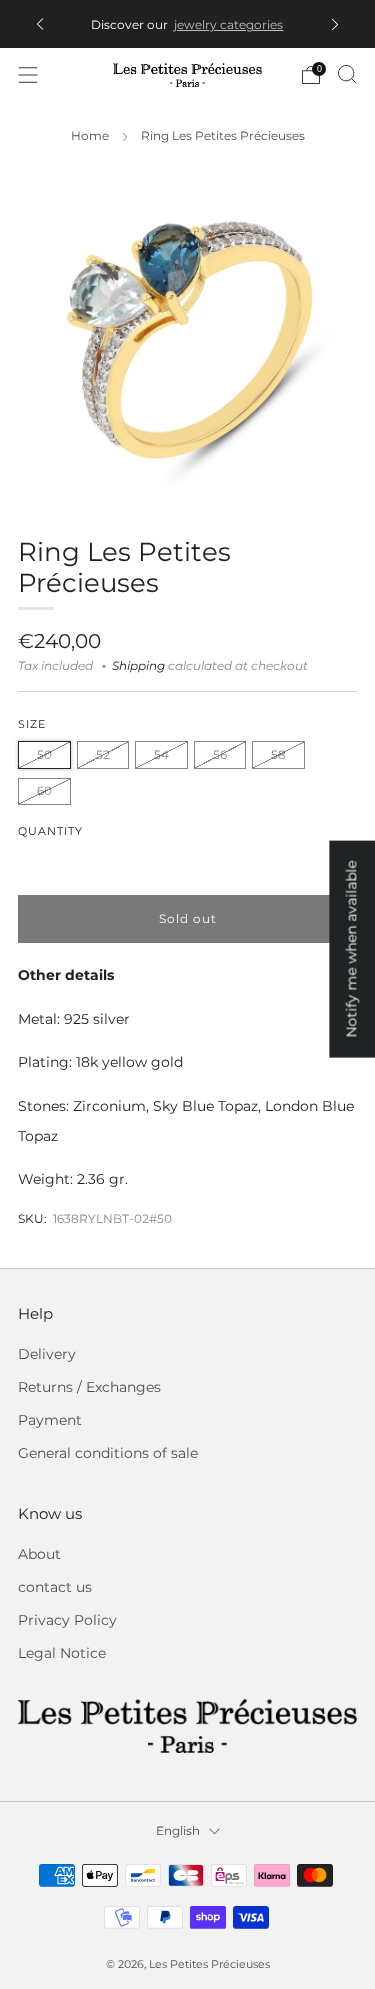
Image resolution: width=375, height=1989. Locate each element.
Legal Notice (62, 1653)
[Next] (335, 24)
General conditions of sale (108, 1453)
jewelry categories (228, 25)
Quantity (50, 831)
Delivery (47, 1354)
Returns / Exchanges (89, 1387)
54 (161, 754)
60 (44, 790)
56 (220, 754)
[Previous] (40, 24)
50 (44, 754)
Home (90, 136)
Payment (50, 1420)
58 (278, 754)
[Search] (347, 74)
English (178, 1830)
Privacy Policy (67, 1620)
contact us (55, 1587)
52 (103, 754)
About (39, 1554)
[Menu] (28, 75)
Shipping (138, 666)
